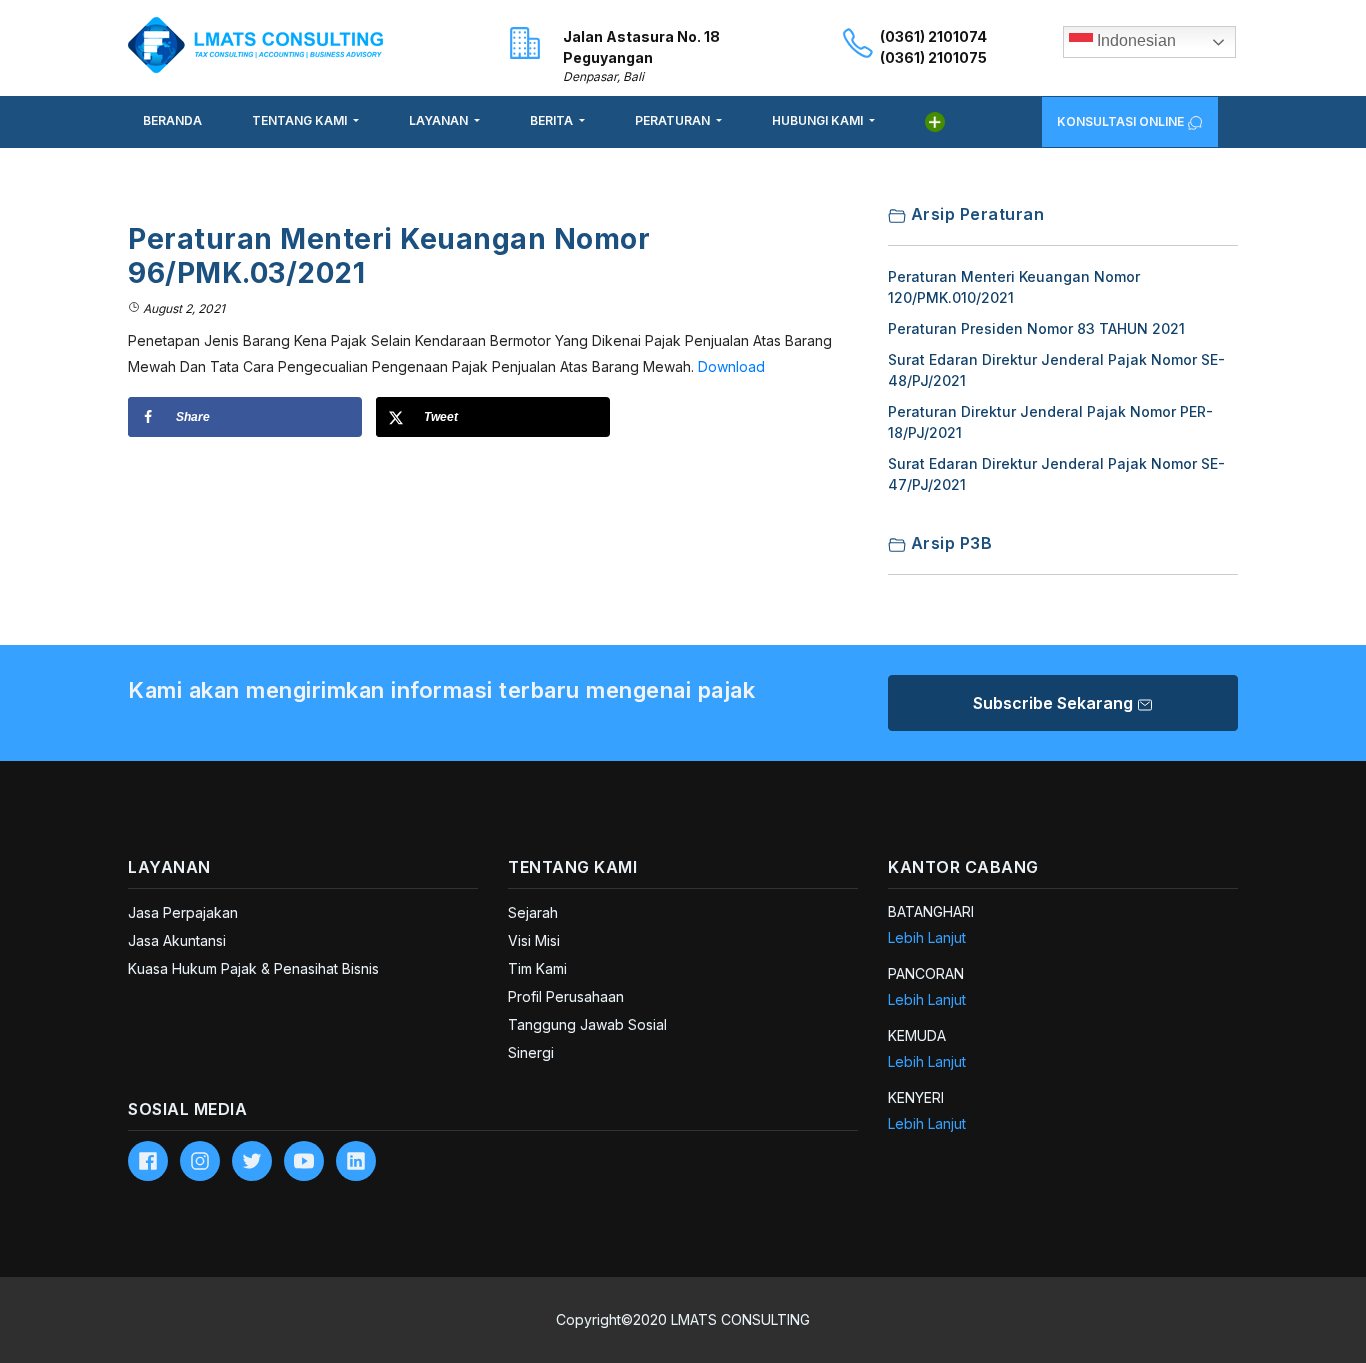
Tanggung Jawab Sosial (587, 1024)
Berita (553, 120)
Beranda (172, 120)
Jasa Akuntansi (177, 940)
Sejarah (533, 912)
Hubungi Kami (819, 120)
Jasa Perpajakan (183, 912)
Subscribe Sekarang (1055, 703)
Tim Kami (537, 968)
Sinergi (531, 1052)
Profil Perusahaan (566, 996)
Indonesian (1134, 40)
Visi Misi (534, 940)
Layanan (440, 120)
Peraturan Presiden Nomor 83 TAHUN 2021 (1036, 328)
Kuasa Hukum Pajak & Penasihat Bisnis (253, 968)
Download (731, 366)
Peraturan (674, 120)
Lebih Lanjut (927, 937)
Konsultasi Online (1122, 121)
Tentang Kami (301, 120)
